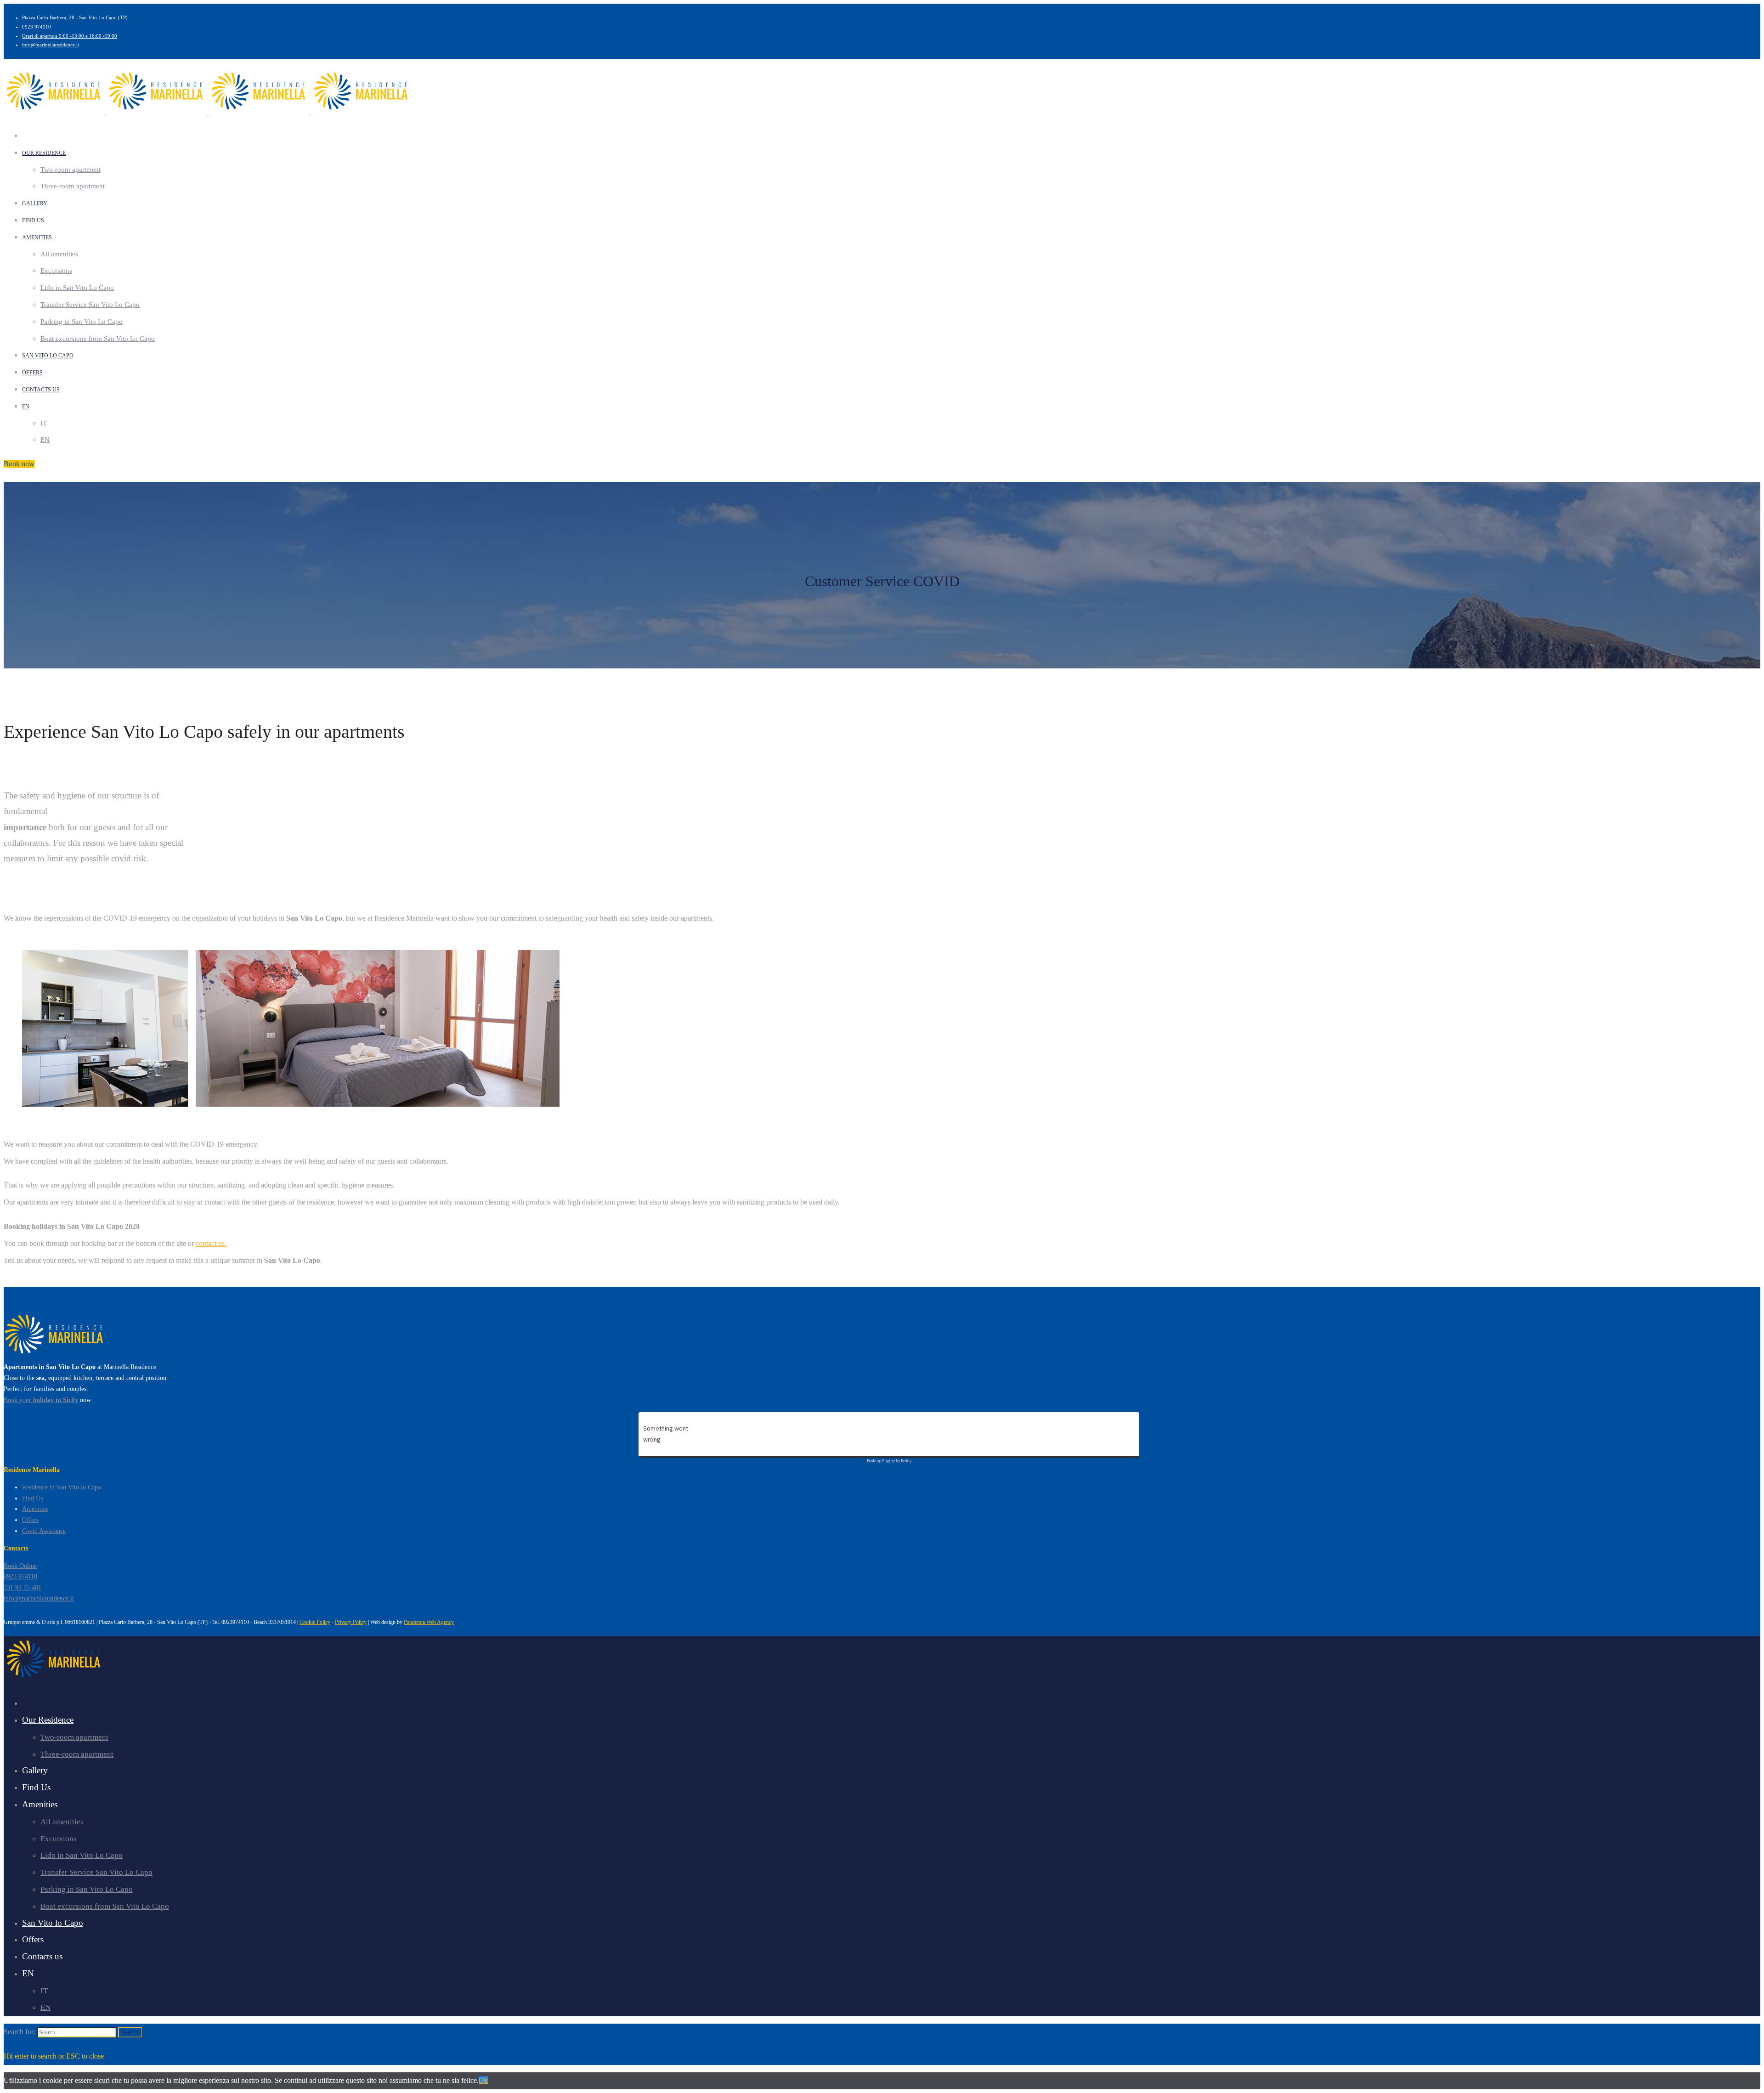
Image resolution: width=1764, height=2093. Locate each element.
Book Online (20, 1566)
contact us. (211, 1243)
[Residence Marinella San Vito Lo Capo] (55, 1356)
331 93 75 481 (23, 1587)
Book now (19, 464)
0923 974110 (20, 1576)
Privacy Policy (351, 1622)
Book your (41, 1400)
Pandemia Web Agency (429, 1622)
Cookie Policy (315, 1622)
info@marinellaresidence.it (51, 45)
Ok (483, 2080)
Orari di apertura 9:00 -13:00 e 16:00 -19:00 (70, 36)
